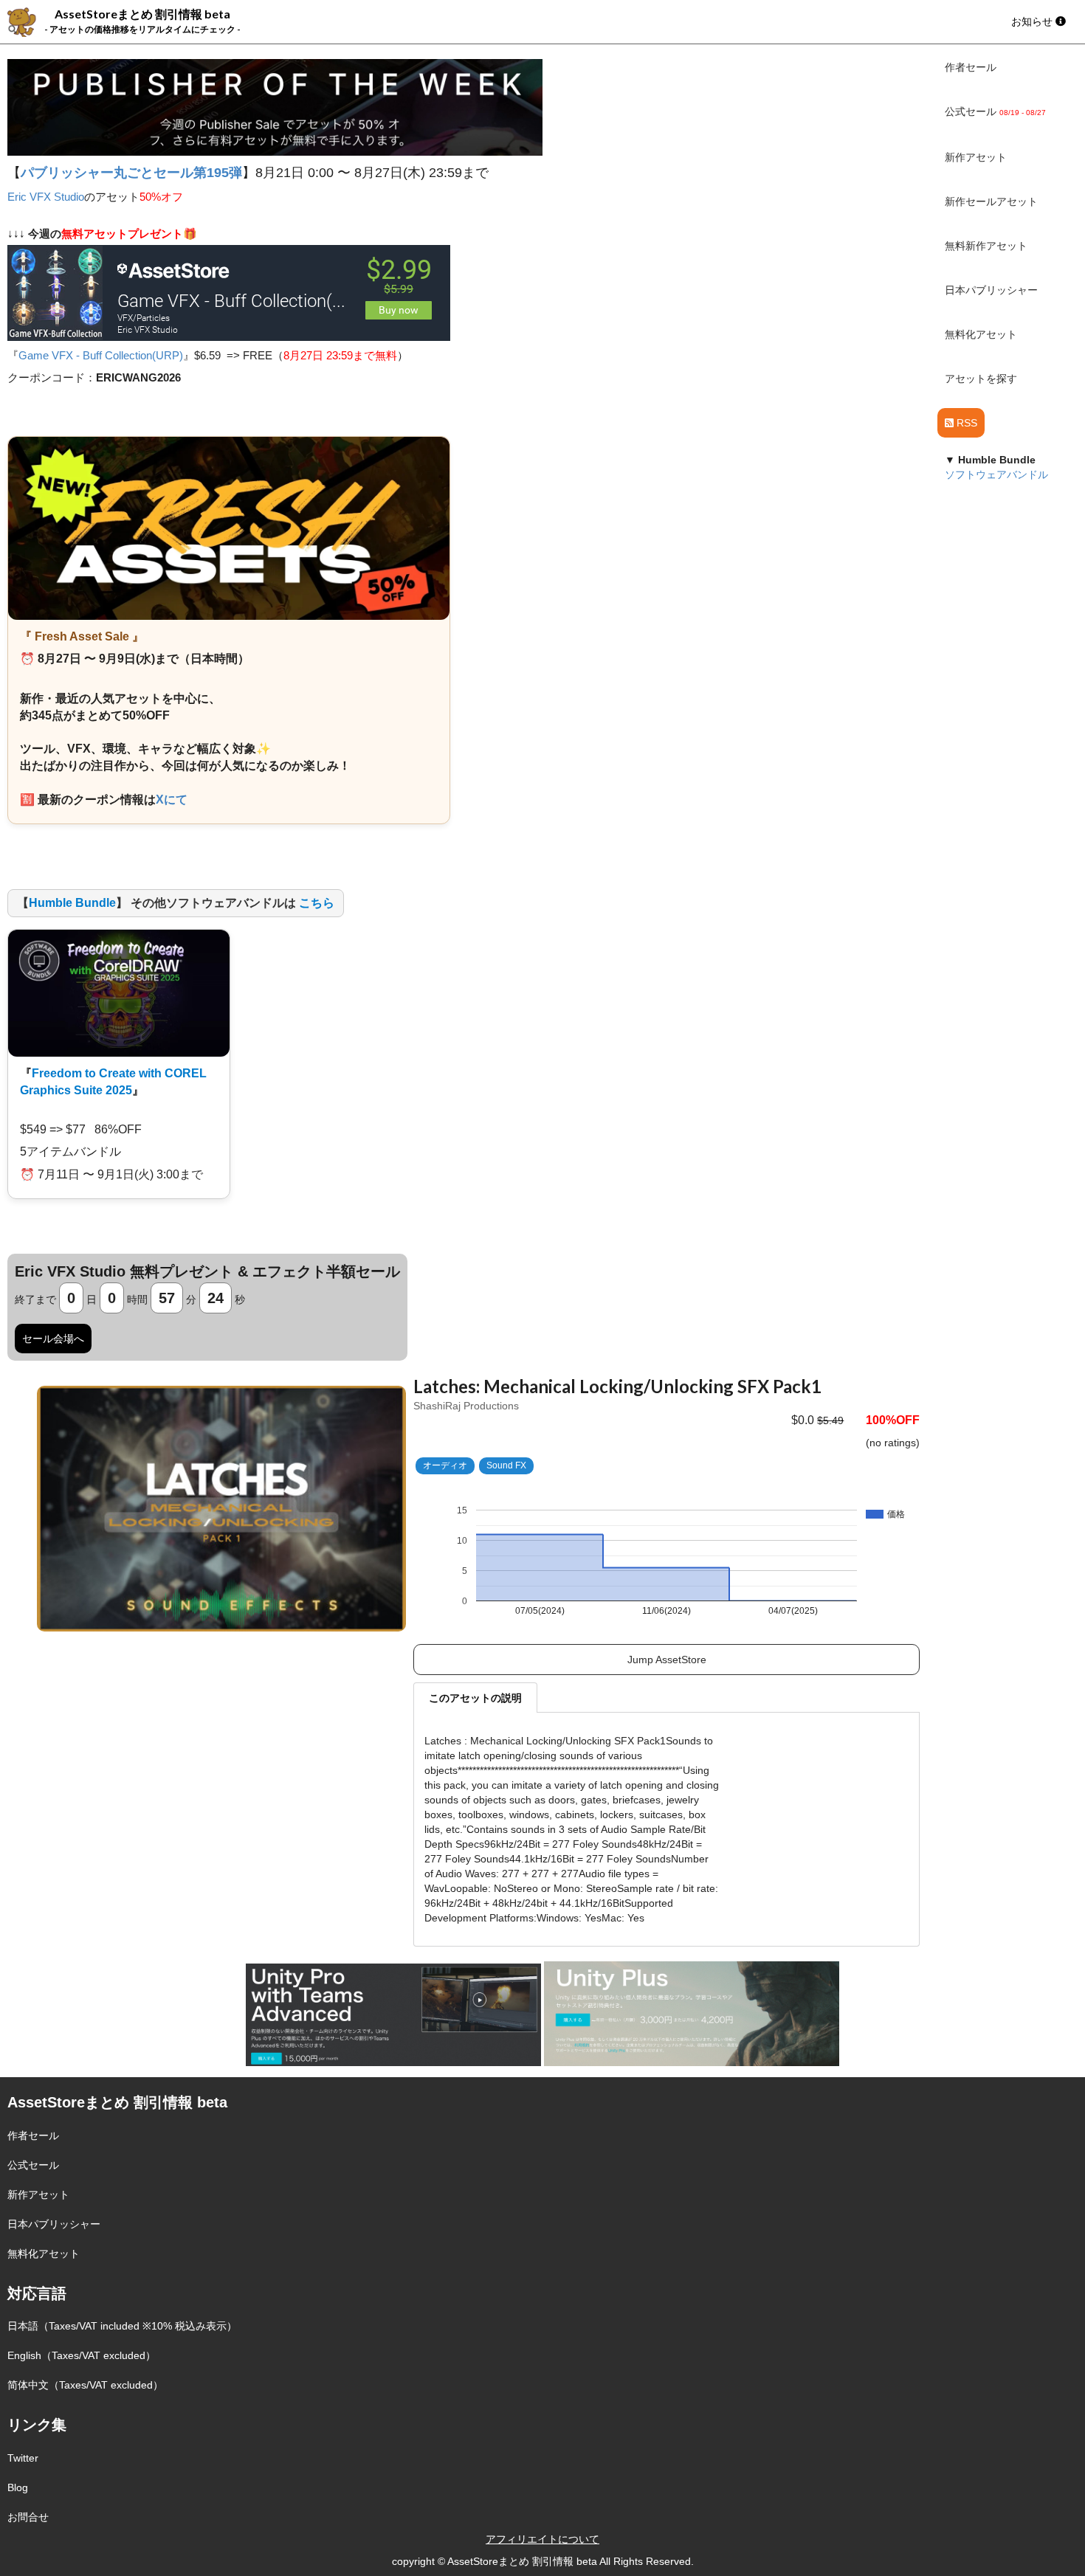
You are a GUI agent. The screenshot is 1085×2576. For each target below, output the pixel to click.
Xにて (172, 800)
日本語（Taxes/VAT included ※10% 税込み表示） (122, 2326)
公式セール (33, 2165)
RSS (965, 423)
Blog (18, 2487)
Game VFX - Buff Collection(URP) (101, 355)
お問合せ (28, 2517)
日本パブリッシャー (991, 290)
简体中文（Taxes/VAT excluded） (85, 2385)
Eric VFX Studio (46, 197)
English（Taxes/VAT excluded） (82, 2355)
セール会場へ (53, 1339)
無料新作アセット (986, 246)
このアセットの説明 (475, 1698)
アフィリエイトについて (542, 2539)
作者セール (971, 67)
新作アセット (976, 157)
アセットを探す (981, 379)
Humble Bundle (72, 903)
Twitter (23, 2458)
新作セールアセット (991, 201)
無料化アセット (981, 334)
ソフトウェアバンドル (996, 474)
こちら (317, 903)
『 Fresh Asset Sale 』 (82, 636)
